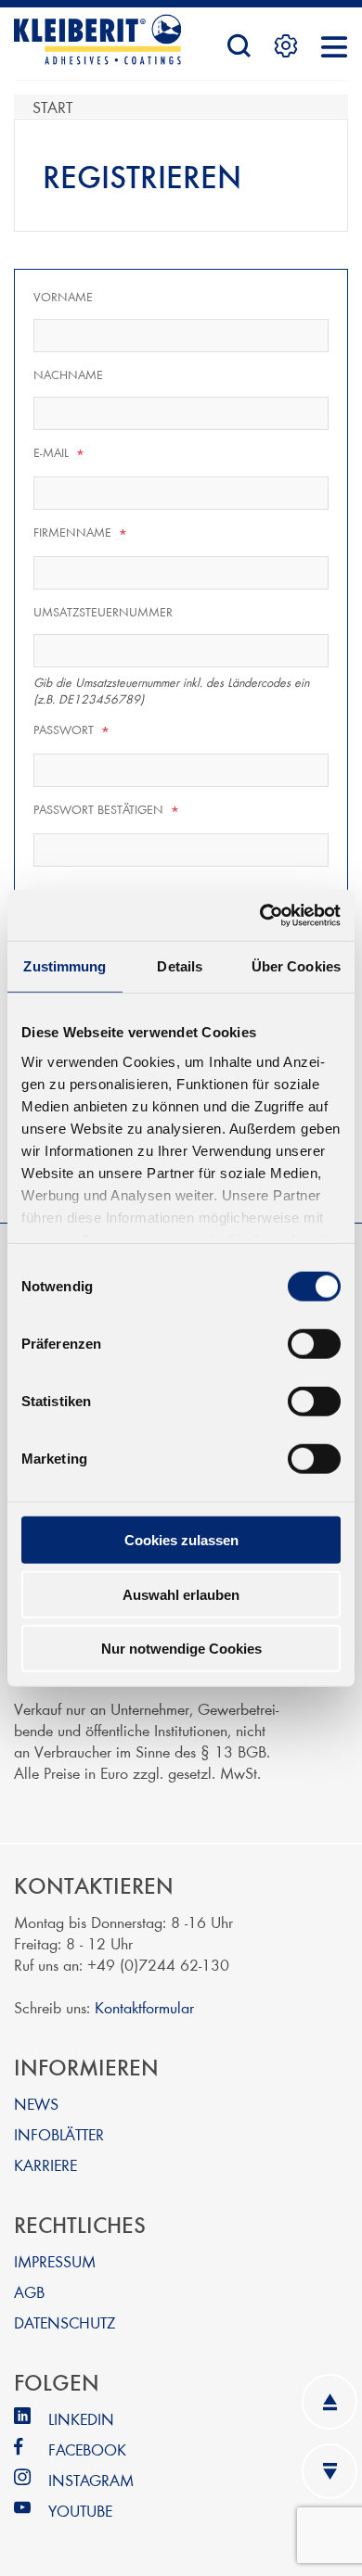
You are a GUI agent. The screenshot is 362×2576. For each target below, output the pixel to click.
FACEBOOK (87, 2449)
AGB (29, 2291)
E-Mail (59, 453)
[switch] (314, 1344)
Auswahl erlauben (181, 1594)
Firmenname (81, 533)
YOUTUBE (80, 2510)
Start (52, 106)
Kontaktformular (144, 2006)
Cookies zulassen (181, 1540)
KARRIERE (45, 2164)
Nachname (68, 374)
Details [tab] (180, 966)
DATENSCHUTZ (65, 2322)
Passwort (72, 730)
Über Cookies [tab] (296, 966)
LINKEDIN (81, 2418)
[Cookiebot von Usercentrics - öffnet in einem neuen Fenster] (260, 915)
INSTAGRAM (91, 2479)
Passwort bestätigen (107, 810)
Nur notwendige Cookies (181, 1649)
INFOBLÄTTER (59, 2133)
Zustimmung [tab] (65, 966)
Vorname (63, 297)
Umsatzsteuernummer (103, 612)
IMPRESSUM (55, 2260)
